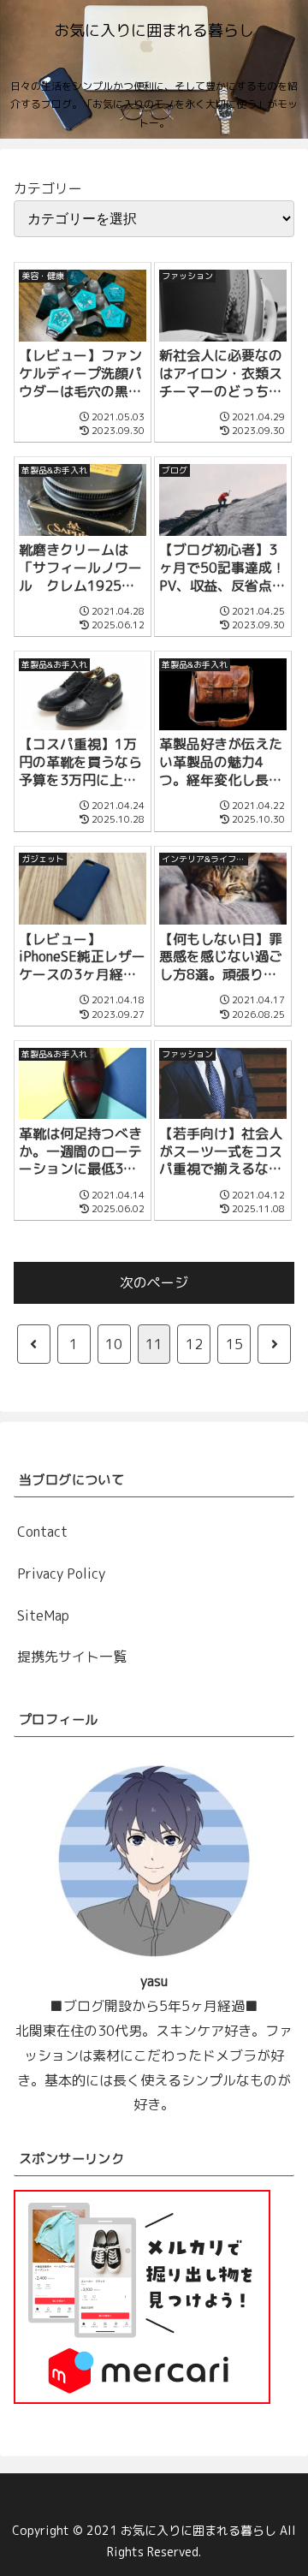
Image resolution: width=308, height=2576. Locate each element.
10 (114, 1344)
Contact (42, 1532)
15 (234, 1344)
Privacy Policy (61, 1574)
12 (194, 1344)
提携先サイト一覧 (72, 1657)
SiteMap (43, 1615)
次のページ (154, 1282)
